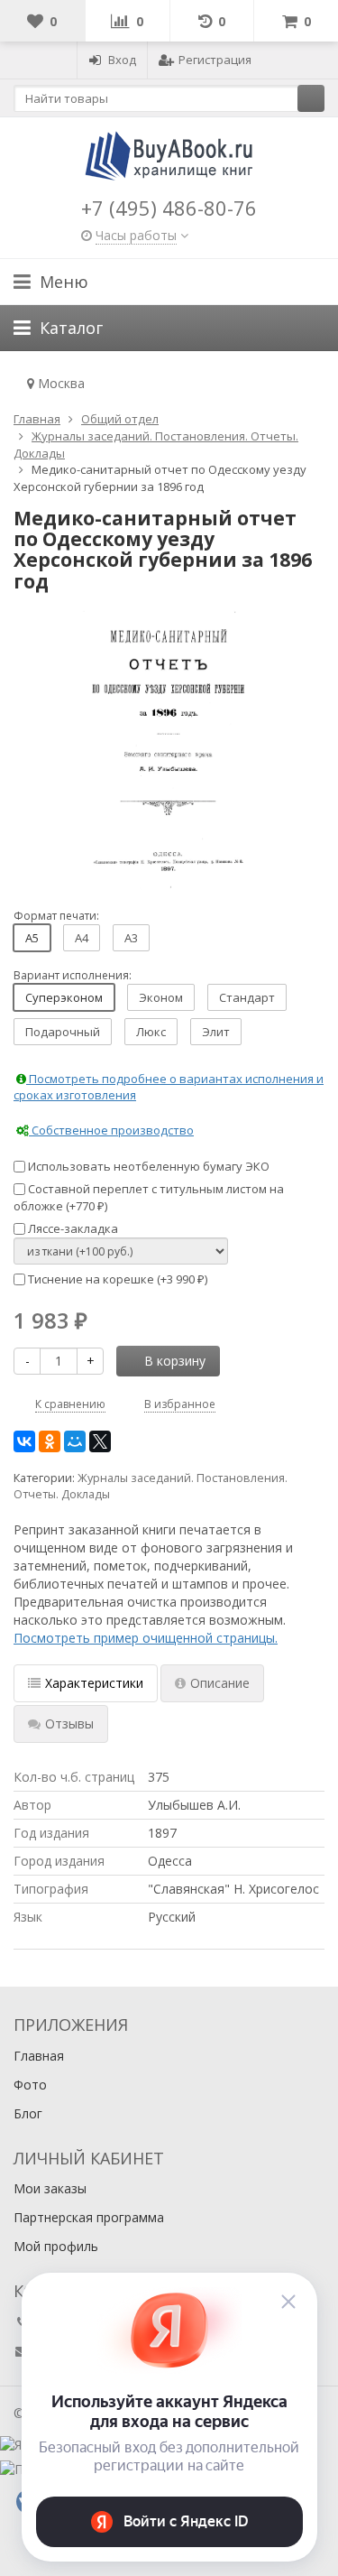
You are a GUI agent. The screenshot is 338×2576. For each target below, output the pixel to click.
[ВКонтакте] (24, 1441)
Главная (39, 2056)
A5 (32, 938)
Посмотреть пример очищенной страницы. (146, 1638)
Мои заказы (50, 2188)
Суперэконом (64, 997)
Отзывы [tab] (69, 1724)
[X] (100, 1441)
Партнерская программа (89, 2217)
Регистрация (215, 60)
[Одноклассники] (50, 1441)
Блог (28, 2113)
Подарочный (63, 1032)
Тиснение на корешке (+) (116, 1279)
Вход (122, 60)
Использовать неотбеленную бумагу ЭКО (147, 1166)
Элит (216, 1032)
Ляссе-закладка (72, 1228)
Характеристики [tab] (94, 1683)
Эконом (161, 997)
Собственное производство (111, 1130)
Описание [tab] (220, 1683)
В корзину (175, 1361)
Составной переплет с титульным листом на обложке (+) (149, 1197)
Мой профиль (56, 2246)
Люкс (151, 1032)
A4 (82, 938)
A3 (131, 938)
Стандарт (247, 997)
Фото (30, 2085)
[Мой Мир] (75, 1441)
